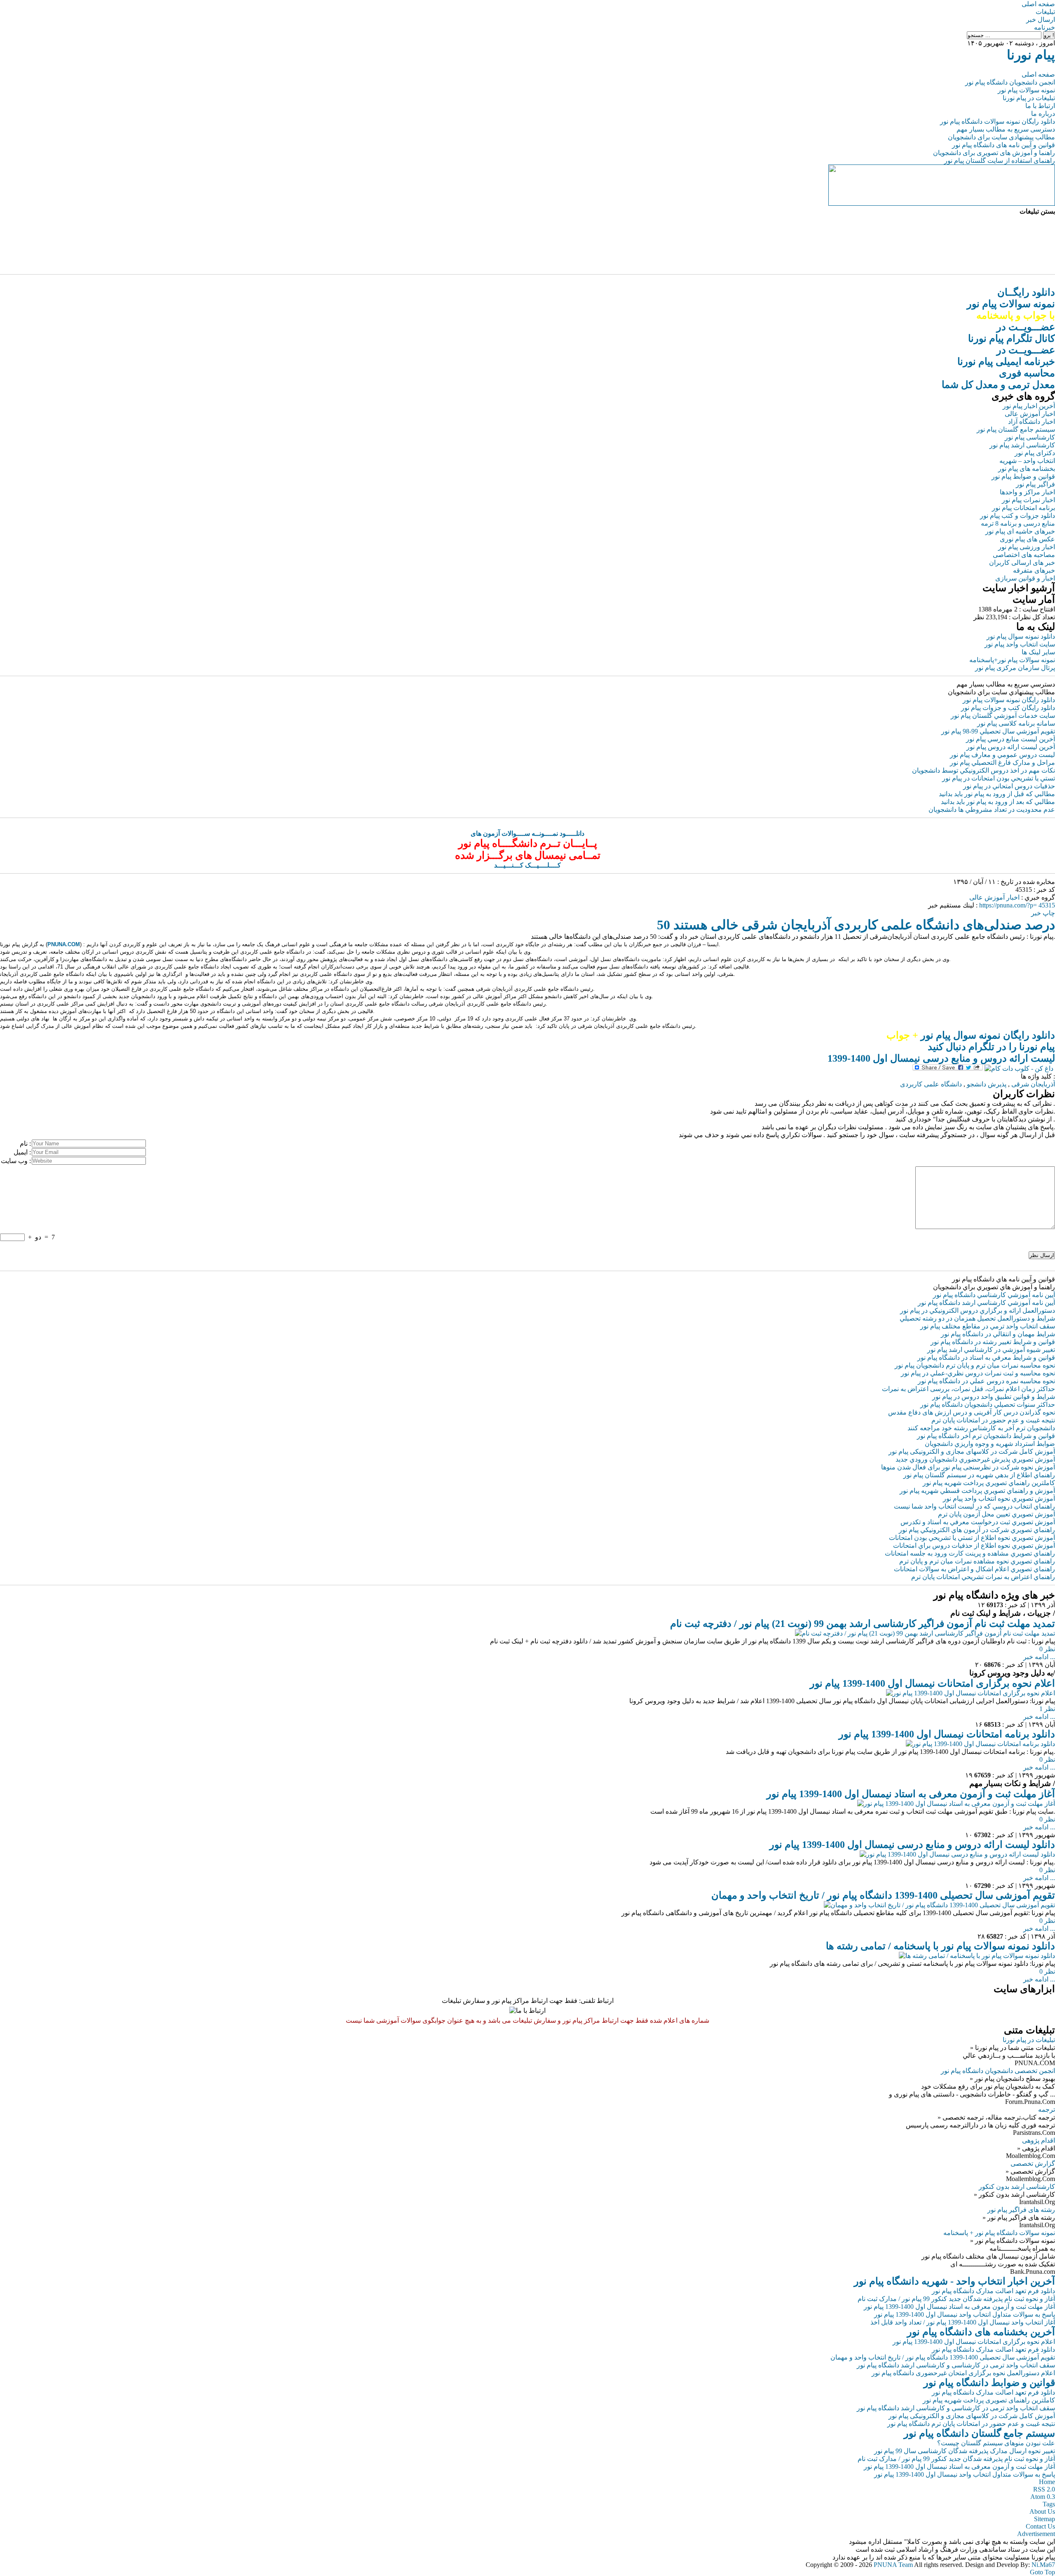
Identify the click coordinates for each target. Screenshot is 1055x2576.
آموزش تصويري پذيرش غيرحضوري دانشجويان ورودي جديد (975, 1459)
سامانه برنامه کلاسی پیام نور (1016, 723)
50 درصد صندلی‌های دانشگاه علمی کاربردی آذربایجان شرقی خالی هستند (856, 925)
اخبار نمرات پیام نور (1028, 500)
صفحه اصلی (1038, 4)
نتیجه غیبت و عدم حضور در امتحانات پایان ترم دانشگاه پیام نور (971, 2424)
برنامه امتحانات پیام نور (1023, 508)
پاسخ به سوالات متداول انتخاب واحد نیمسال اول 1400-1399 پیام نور (965, 2314)
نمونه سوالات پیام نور (1026, 90)
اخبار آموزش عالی (1030, 414)
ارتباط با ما (1040, 106)
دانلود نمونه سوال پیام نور (1021, 636)
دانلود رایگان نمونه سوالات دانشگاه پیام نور (998, 121)
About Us (1042, 2511)
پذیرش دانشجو (987, 1084)
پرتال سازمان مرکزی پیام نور (1015, 668)
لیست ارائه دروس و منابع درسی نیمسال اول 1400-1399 (941, 1058)
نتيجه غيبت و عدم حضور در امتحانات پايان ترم (993, 1420)
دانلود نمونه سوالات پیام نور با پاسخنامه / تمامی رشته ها (940, 1946)
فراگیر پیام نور (1035, 484)
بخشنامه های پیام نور (1027, 469)
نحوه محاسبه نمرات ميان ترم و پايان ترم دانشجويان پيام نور (975, 1365)
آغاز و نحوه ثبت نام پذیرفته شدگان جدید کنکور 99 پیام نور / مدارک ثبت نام (956, 2299)
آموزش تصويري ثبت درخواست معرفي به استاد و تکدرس (978, 1522)
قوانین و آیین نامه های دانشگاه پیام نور (1003, 145)
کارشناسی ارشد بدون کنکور (1017, 2187)
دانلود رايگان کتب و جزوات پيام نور (1008, 708)
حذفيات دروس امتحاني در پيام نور (1009, 786)
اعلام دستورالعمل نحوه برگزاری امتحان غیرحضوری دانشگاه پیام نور (963, 2373)
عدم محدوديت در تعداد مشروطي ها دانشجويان (992, 810)
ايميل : (22, 1152)
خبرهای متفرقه (1034, 570)
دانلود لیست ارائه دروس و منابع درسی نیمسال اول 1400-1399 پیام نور (912, 1845)
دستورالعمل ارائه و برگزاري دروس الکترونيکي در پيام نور (978, 1310)
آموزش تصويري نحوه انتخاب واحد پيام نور (999, 1498)
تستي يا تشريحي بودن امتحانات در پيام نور (999, 778)
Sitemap (1044, 2519)
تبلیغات (1045, 12)
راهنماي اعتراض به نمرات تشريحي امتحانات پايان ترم (983, 1577)
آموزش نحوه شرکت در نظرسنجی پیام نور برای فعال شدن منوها (968, 1467)
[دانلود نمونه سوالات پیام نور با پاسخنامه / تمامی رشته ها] (977, 1956)
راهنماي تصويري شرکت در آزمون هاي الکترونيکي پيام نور (977, 1530)
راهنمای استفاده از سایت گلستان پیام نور (1000, 161)
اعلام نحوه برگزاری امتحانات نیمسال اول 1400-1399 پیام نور (932, 1683)
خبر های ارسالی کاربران (1022, 563)
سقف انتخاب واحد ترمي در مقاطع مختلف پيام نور (988, 1326)
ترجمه (1047, 2109)
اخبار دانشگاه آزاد (1032, 422)
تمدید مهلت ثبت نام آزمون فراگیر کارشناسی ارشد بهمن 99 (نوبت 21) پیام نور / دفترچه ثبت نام (863, 1624)
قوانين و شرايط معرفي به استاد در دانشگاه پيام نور (986, 1357)
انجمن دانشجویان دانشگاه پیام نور (1010, 82)
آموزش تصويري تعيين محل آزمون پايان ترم (996, 1514)
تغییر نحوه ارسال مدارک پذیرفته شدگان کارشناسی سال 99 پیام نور (965, 2451)
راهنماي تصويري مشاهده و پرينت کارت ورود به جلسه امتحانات (970, 1553)
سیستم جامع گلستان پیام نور (1016, 429)
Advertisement (1036, 2534)
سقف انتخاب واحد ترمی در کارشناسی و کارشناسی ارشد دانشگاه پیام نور (956, 2365)
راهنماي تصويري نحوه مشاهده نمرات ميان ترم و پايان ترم (977, 1561)
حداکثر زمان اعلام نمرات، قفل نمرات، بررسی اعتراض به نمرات (968, 1389)
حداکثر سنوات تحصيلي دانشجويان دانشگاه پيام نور (988, 1404)
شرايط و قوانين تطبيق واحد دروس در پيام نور (994, 1397)
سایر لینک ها (1038, 652)
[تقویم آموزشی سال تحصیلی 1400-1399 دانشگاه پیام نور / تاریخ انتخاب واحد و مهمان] (939, 1905)
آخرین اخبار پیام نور (1029, 406)
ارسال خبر (1041, 20)
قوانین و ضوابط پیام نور (1023, 476)
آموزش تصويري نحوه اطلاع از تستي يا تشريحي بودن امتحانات (972, 1538)
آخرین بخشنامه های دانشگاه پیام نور (981, 2332)
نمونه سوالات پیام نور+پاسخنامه (1012, 660)
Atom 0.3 (1043, 2497)
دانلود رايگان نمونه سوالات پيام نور (1009, 700)
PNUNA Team (893, 2565)
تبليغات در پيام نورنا (1029, 2040)
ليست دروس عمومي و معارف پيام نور (1002, 755)
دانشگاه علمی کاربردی (931, 1084)
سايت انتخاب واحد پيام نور (1020, 644)
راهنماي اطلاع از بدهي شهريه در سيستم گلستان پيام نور (979, 1475)
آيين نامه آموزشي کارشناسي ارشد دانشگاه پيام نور (986, 1303)
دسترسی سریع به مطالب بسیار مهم (1006, 129)
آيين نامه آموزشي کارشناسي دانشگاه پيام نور (994, 1295)
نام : (25, 1143)
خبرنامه (1044, 27)
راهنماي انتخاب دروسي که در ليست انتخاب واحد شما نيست (974, 1506)
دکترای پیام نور (1035, 453)
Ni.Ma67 (1043, 2565)
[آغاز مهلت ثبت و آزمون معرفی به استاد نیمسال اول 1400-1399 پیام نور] (956, 1804)
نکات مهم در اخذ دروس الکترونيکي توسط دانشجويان (983, 770)
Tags (1049, 2504)
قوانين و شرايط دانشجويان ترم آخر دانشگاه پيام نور (986, 1436)
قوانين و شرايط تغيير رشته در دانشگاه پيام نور (993, 1342)
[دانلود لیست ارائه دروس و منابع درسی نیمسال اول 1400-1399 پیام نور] (957, 1854)
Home (1047, 2482)
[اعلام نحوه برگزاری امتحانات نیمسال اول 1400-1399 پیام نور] (971, 1693)
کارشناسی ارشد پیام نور (1022, 445)
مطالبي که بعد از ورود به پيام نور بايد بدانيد (998, 802)
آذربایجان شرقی (1033, 1084)
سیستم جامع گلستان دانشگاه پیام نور (979, 2433)
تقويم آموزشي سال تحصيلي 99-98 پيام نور (998, 731)
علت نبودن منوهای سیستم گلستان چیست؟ (996, 2443)
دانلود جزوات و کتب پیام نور (1017, 516)
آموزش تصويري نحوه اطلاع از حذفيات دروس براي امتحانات (974, 1545)
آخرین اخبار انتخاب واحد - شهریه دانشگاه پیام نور (954, 2281)
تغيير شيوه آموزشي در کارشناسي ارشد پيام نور (991, 1350)
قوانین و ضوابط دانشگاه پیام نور (989, 2383)
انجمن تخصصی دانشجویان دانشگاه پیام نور (998, 2071)
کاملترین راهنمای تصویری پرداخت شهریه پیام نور (989, 2400)
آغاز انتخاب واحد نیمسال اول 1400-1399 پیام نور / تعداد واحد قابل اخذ (963, 2322)
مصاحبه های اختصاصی (1024, 555)
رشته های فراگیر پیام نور (1021, 2210)
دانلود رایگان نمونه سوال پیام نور (971, 1035)
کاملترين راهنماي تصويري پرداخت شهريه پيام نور (989, 1483)
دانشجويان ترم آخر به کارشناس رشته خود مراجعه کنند (981, 1428)
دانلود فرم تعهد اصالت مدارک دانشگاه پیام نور (993, 2291)
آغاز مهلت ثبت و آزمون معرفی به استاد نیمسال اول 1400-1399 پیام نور (911, 1794)
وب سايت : (16, 1161)
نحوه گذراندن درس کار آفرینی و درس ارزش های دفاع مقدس (972, 1412)
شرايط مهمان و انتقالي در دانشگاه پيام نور (998, 1334)
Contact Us (1040, 2526)
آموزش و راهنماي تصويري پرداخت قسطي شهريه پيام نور (977, 1491)
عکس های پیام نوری (1027, 539)
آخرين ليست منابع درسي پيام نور (1010, 739)
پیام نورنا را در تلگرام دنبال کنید (991, 1047)
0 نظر (1047, 1649)
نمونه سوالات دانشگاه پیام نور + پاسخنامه (999, 2233)
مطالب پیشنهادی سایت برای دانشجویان (1001, 137)
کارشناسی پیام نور (1030, 437)
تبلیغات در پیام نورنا (1029, 98)
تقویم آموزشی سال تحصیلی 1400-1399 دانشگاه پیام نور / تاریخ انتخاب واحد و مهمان (883, 1895)
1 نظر (1047, 1709)
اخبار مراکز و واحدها (1027, 492)
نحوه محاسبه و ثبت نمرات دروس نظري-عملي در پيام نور (978, 1373)
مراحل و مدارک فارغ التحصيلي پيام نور (1002, 763)
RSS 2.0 (1044, 2489)
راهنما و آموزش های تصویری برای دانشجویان (994, 153)
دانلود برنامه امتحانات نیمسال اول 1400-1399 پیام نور (947, 1734)
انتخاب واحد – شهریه (1027, 461)
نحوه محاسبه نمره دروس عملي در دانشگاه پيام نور (986, 1381)
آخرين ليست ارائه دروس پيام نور (1011, 747)
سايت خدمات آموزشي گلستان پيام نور (1003, 716)
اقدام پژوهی (1039, 2140)
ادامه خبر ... (1039, 1657)
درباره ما (1043, 114)
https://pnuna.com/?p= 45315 (1017, 905)
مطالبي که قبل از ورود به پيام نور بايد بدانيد (997, 794)
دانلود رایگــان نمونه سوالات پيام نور (1011, 304)
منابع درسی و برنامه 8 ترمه (1018, 523)
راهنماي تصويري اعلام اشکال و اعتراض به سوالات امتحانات (974, 1569)
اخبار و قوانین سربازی (1025, 578)
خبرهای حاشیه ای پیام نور (1020, 531)
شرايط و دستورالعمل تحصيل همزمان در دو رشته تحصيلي (977, 1318)
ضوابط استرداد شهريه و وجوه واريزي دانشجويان (990, 1444)
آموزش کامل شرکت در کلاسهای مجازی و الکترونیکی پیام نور (972, 1451)
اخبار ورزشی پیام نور (1027, 547)
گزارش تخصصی (1033, 2164)
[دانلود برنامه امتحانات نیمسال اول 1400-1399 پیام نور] (980, 1744)
